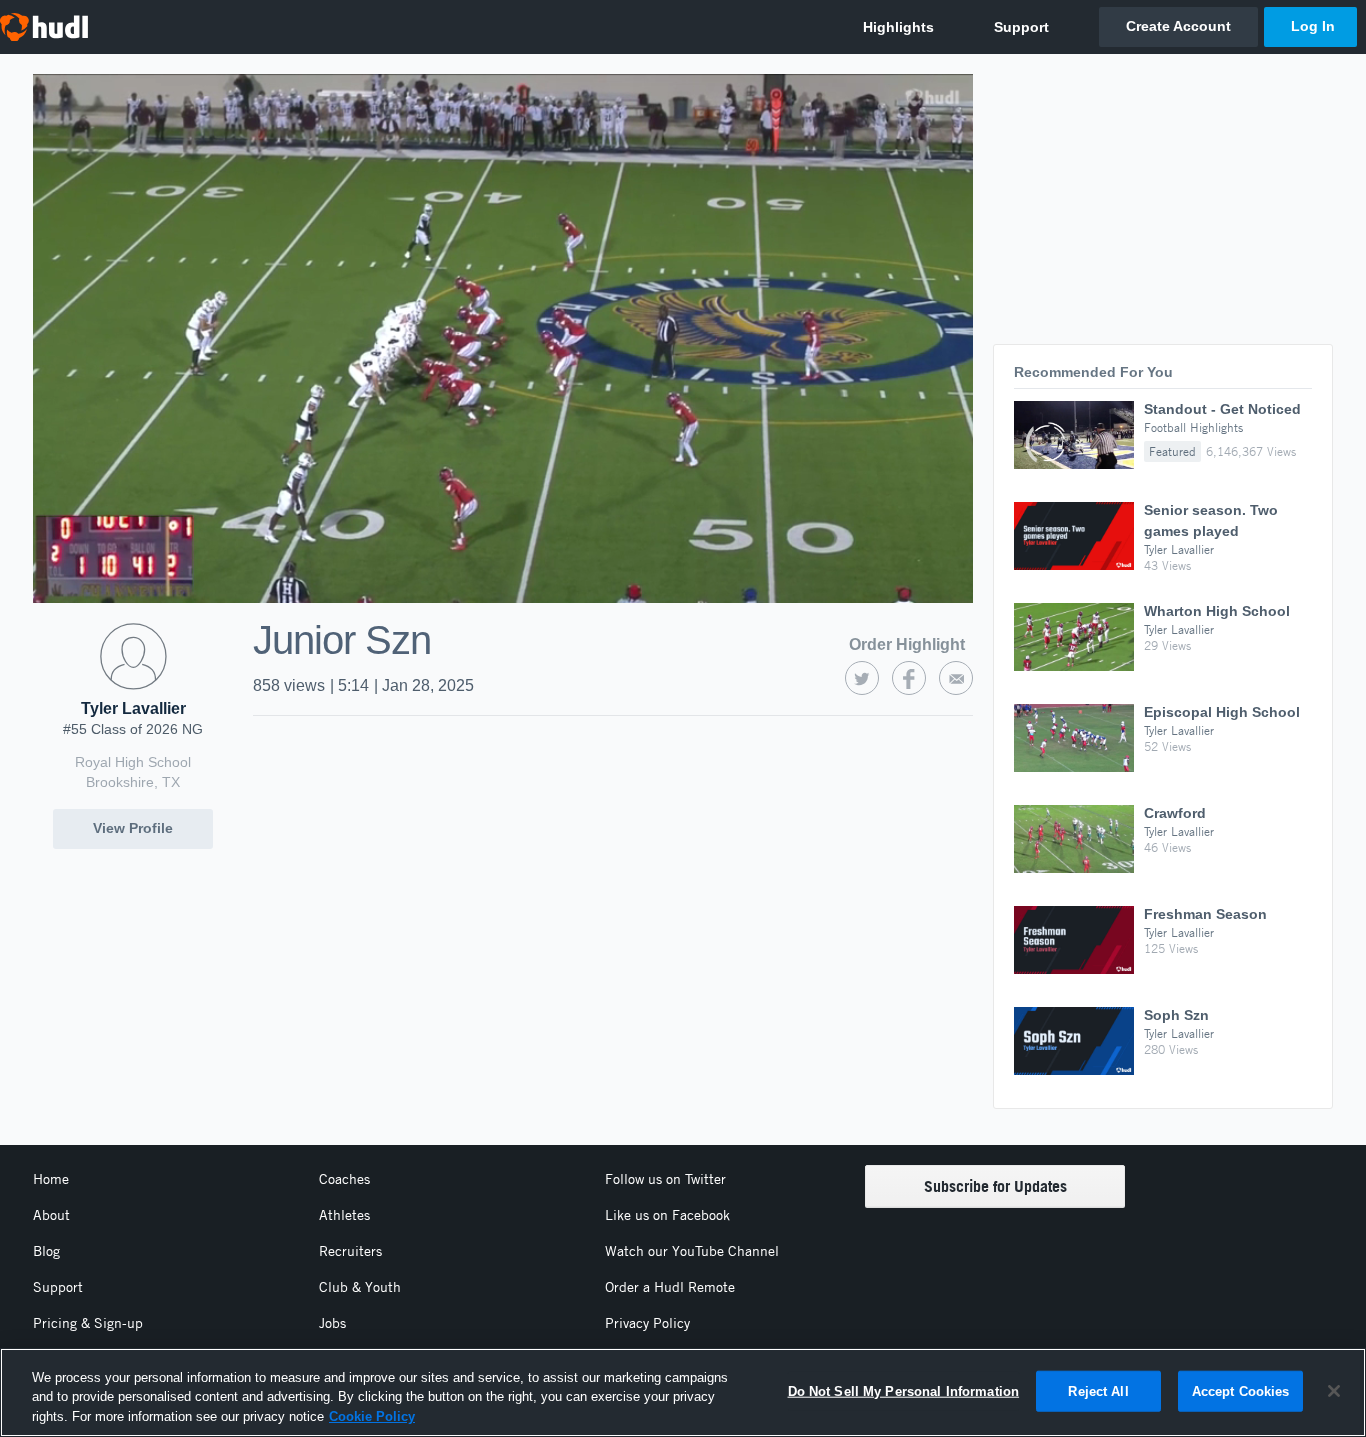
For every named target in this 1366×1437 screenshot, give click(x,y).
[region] (683, 1392)
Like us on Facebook (667, 1215)
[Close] (1334, 1391)
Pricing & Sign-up (88, 1323)
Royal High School (133, 762)
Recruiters (350, 1251)
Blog (46, 1251)
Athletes (344, 1215)
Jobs (332, 1323)
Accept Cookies (1241, 1390)
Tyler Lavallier (133, 708)
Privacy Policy (647, 1323)
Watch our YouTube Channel (692, 1251)
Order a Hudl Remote (670, 1287)
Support (58, 1287)
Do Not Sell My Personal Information (904, 1390)
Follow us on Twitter (665, 1179)
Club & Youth (360, 1287)
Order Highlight (907, 644)
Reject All (1098, 1390)
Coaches (344, 1179)
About (51, 1215)
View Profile (133, 828)
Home (51, 1179)
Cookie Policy (372, 1416)
